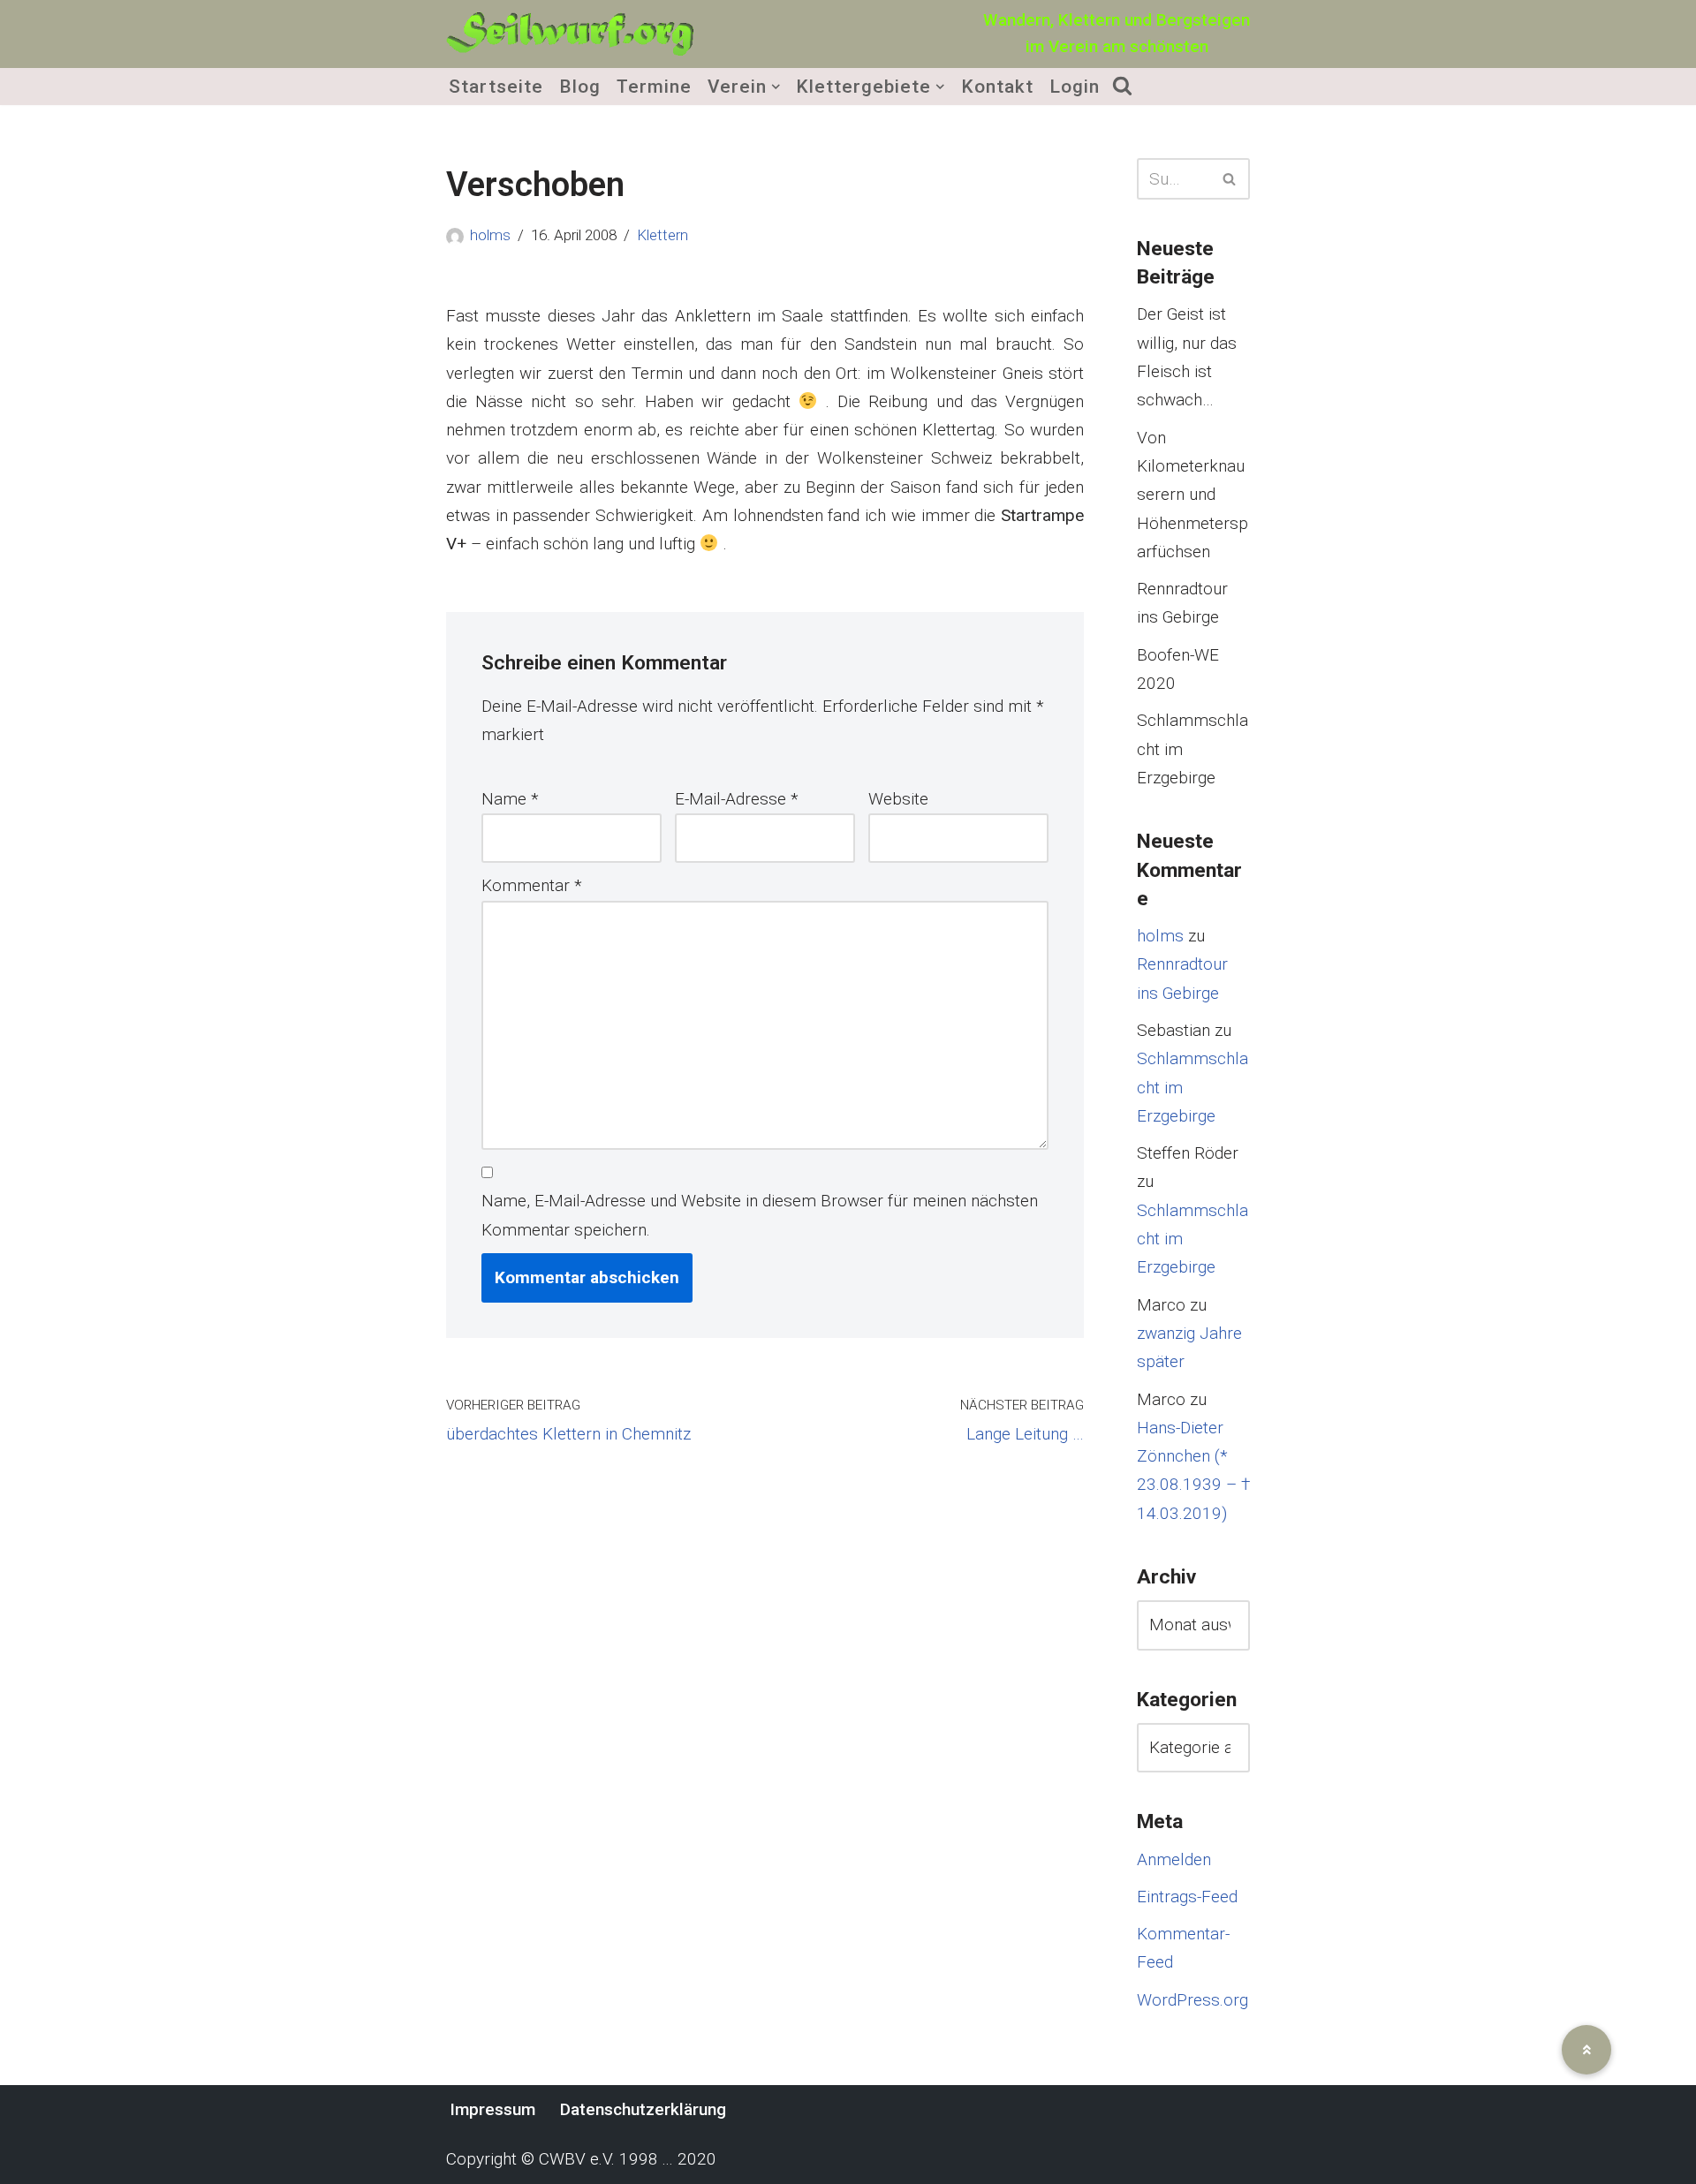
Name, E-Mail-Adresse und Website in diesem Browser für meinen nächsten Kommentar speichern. (760, 1215)
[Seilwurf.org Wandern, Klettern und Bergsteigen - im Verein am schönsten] (570, 34)
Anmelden (1174, 1859)
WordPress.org (1192, 2000)
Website (898, 799)
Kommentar (532, 885)
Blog (580, 87)
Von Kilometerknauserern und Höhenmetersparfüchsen (1192, 495)
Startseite (496, 87)
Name (510, 799)
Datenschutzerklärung (643, 2109)
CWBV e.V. (577, 2159)
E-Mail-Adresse (737, 799)
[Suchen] (1230, 179)
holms (490, 235)
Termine (654, 87)
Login (1075, 87)
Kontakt (997, 87)
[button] (776, 87)
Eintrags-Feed (1187, 1897)
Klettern (662, 235)
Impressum (492, 2109)
